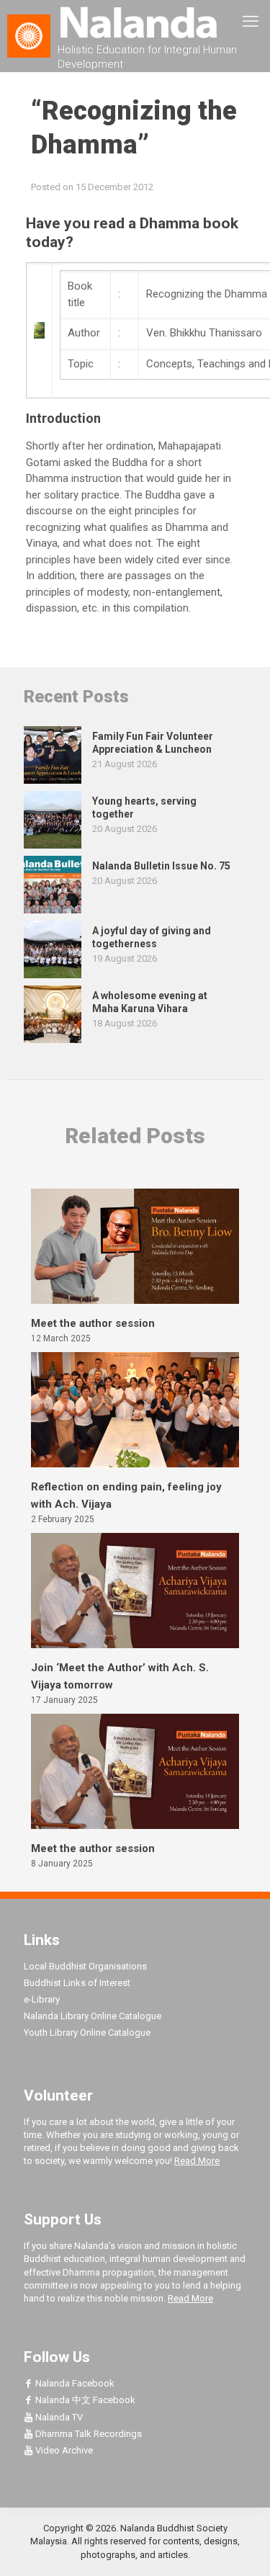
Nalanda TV (58, 2417)
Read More (197, 2161)
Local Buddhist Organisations (85, 1966)
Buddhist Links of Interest (77, 1983)
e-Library (42, 1999)
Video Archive (63, 2450)
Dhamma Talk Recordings (87, 2434)
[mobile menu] (251, 22)
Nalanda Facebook (74, 2383)
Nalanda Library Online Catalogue (93, 2016)
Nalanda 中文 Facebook (84, 2400)
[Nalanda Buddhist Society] (135, 22)
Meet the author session (93, 1323)
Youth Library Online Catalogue (87, 2032)
